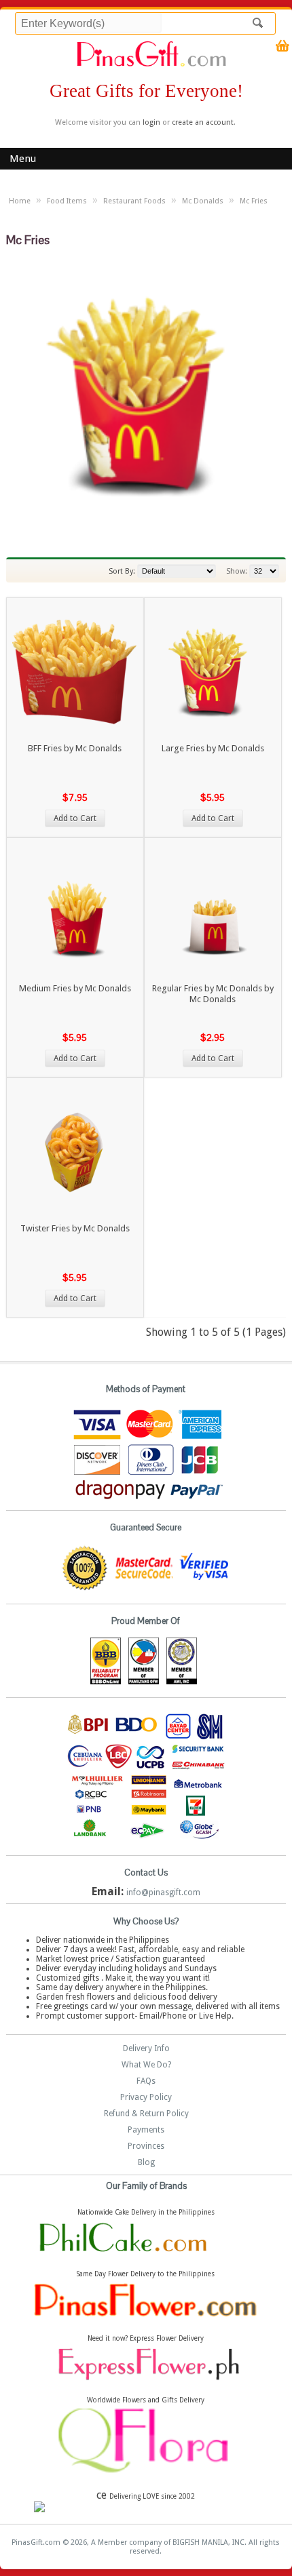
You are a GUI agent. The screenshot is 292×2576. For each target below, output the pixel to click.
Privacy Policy (146, 2097)
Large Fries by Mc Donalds (213, 748)
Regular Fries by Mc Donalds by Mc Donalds (213, 994)
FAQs (146, 2081)
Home (20, 201)
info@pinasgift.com (163, 1893)
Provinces (146, 2146)
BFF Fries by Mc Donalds (75, 748)
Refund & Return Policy (146, 2114)
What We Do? (146, 2065)
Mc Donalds (203, 201)
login (151, 122)
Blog (146, 2162)
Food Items (67, 201)
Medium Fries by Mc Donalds (75, 988)
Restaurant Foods (134, 201)
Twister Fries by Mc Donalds (75, 1228)
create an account (203, 122)
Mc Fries (254, 201)
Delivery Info (146, 2048)
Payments (146, 2130)
